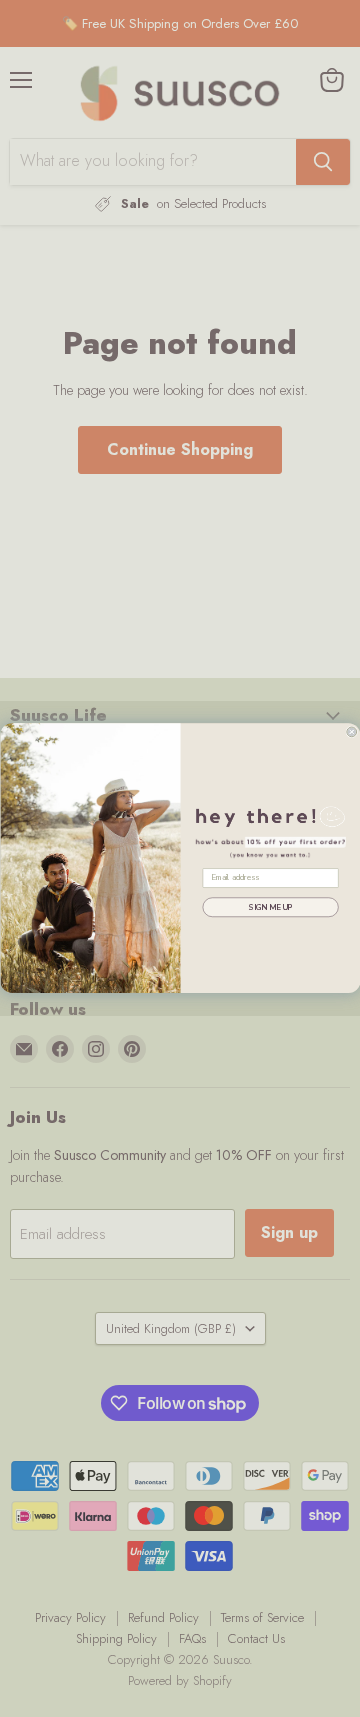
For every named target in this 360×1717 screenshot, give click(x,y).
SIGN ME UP (270, 908)
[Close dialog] (351, 732)
